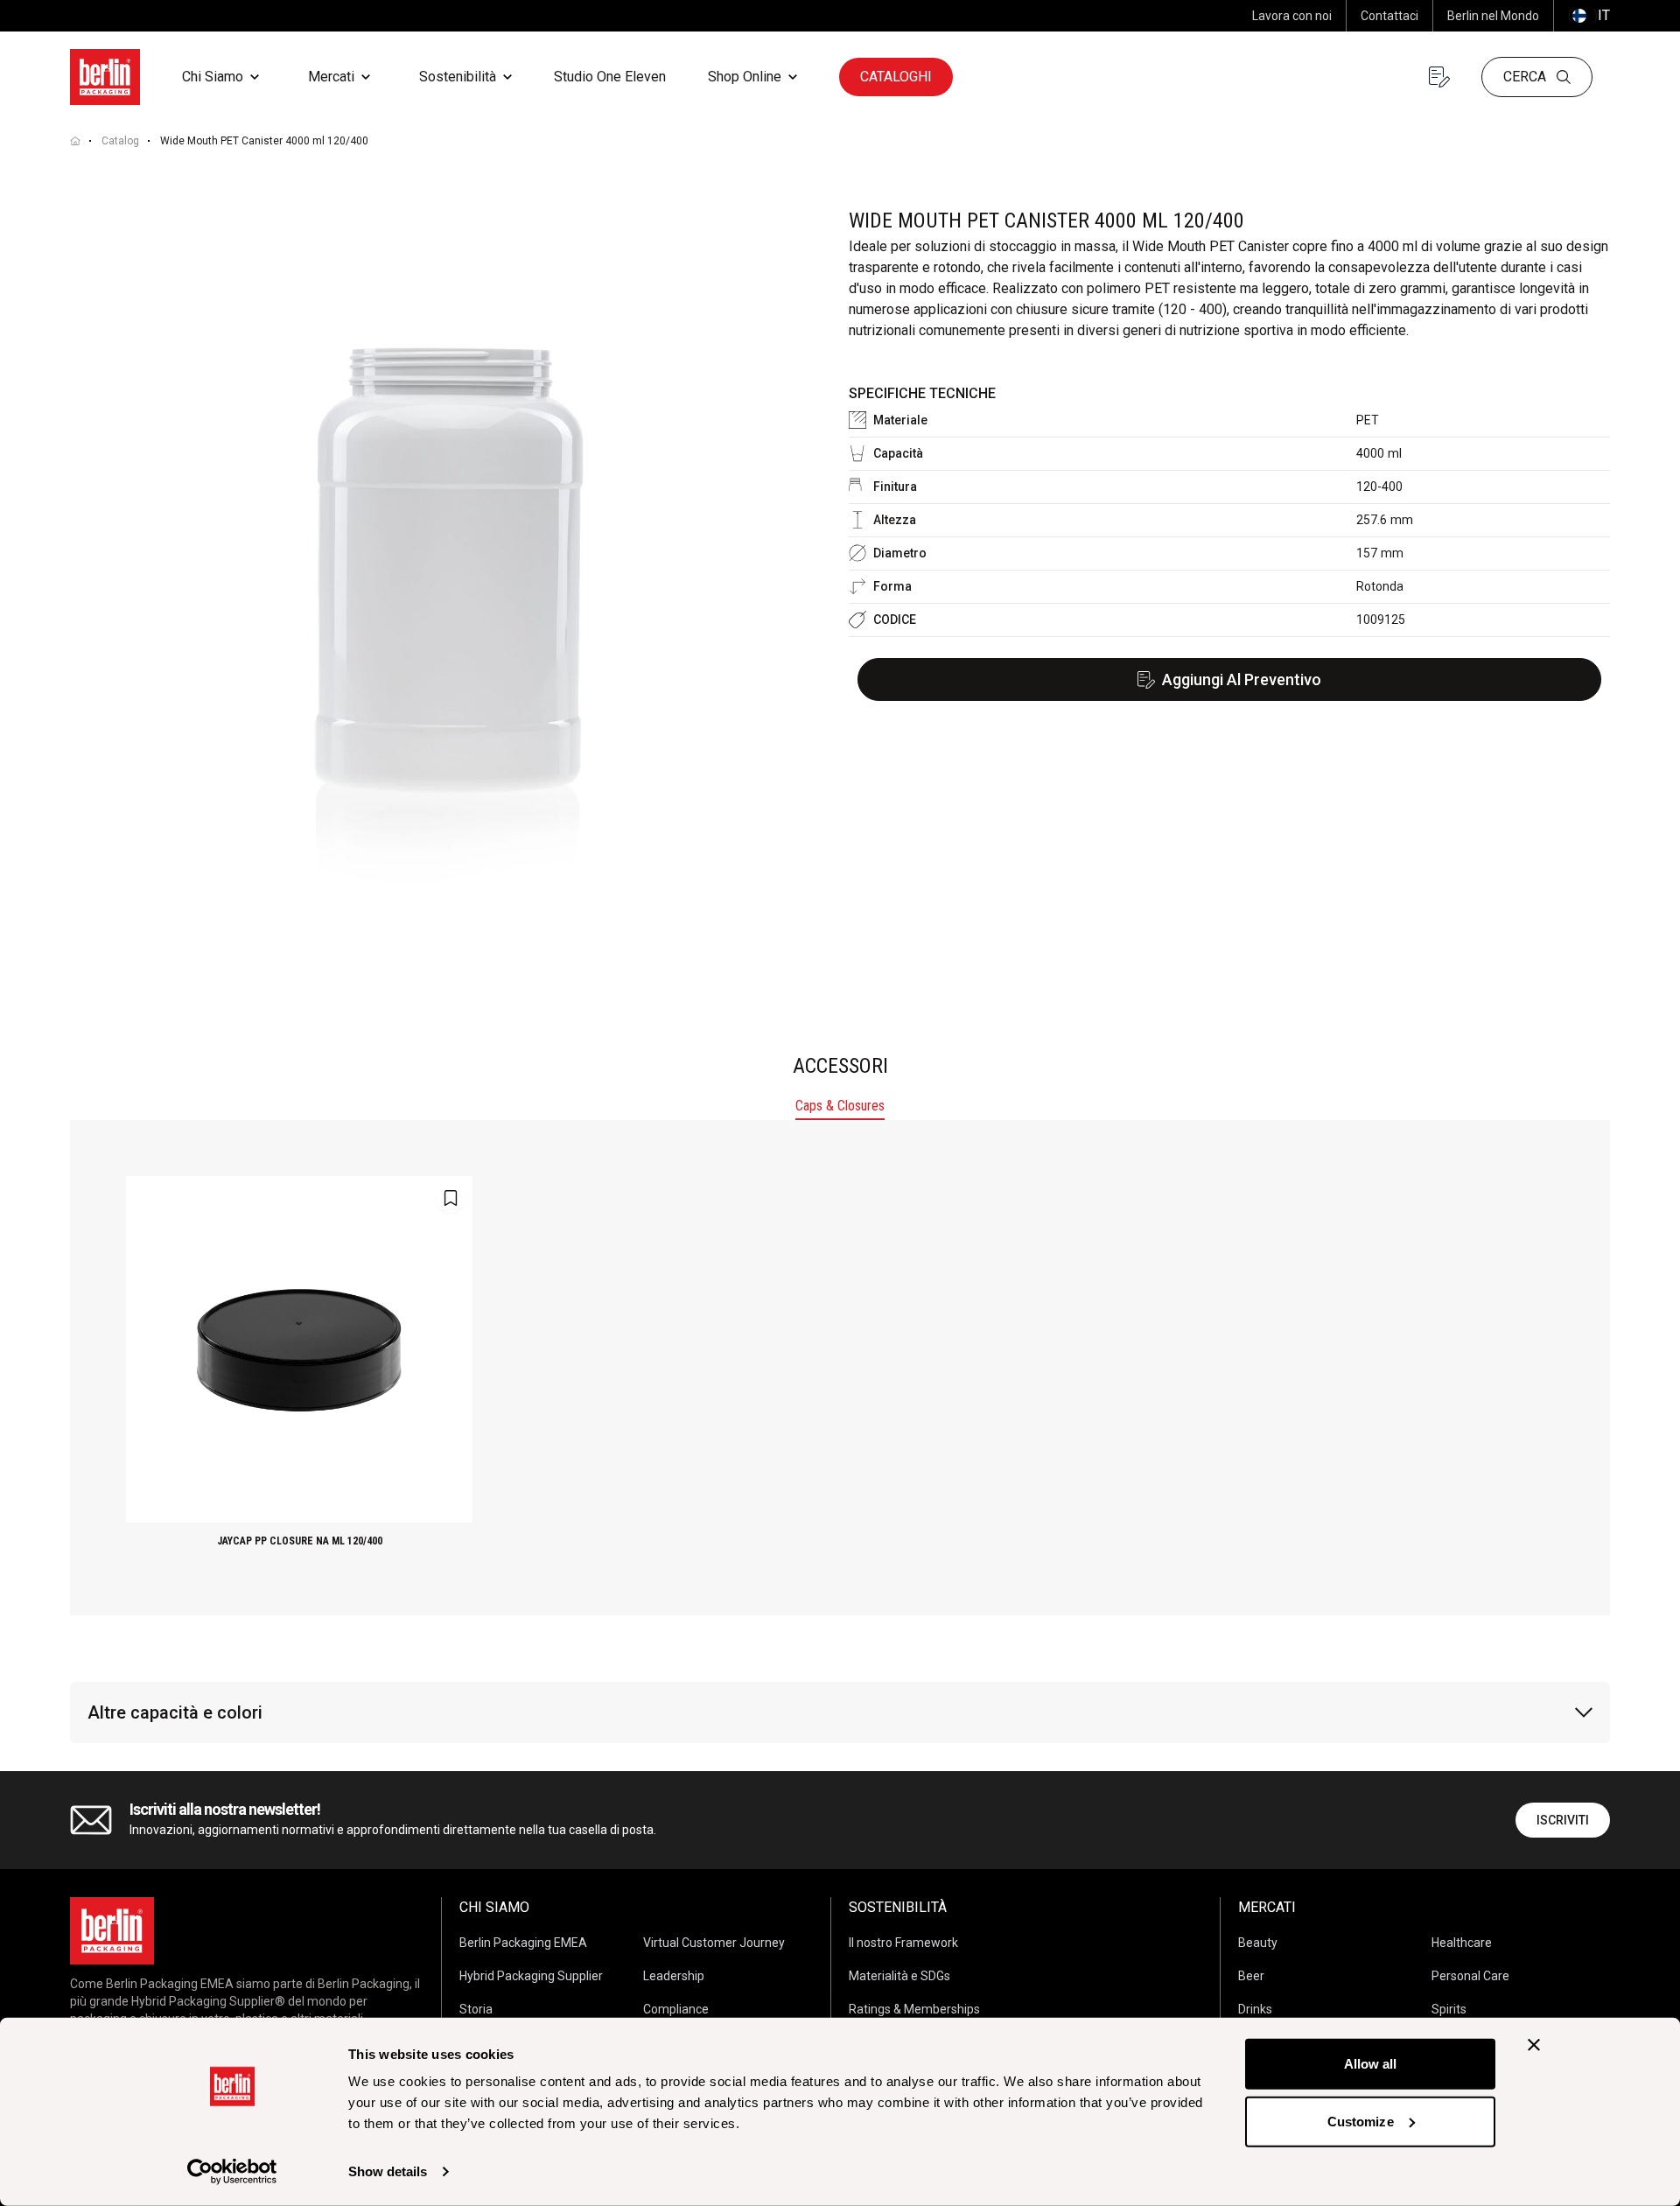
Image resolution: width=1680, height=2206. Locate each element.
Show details (388, 2171)
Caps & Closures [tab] (840, 1106)
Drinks (1255, 2009)
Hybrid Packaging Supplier (531, 1976)
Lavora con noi (1292, 16)
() (1589, 15)
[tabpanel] (840, 1368)
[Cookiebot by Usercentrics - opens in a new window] (232, 2172)
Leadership (674, 1976)
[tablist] (840, 1108)
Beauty (1258, 1943)
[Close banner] (1534, 2045)
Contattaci (1389, 16)
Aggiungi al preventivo (1242, 679)
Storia (476, 2009)
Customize (1361, 2121)
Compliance (676, 2009)
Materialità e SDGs (899, 1976)
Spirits (1449, 2009)
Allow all (1371, 2064)
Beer (1251, 1976)
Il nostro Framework (903, 1943)
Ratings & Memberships (914, 2009)
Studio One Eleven (610, 77)
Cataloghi (896, 77)
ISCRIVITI (1563, 1820)
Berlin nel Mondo (1493, 16)
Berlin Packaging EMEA (523, 1943)
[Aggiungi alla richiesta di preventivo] (451, 1198)
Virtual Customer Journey (714, 1943)
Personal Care (1470, 1976)
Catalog (120, 141)
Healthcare (1462, 1943)
